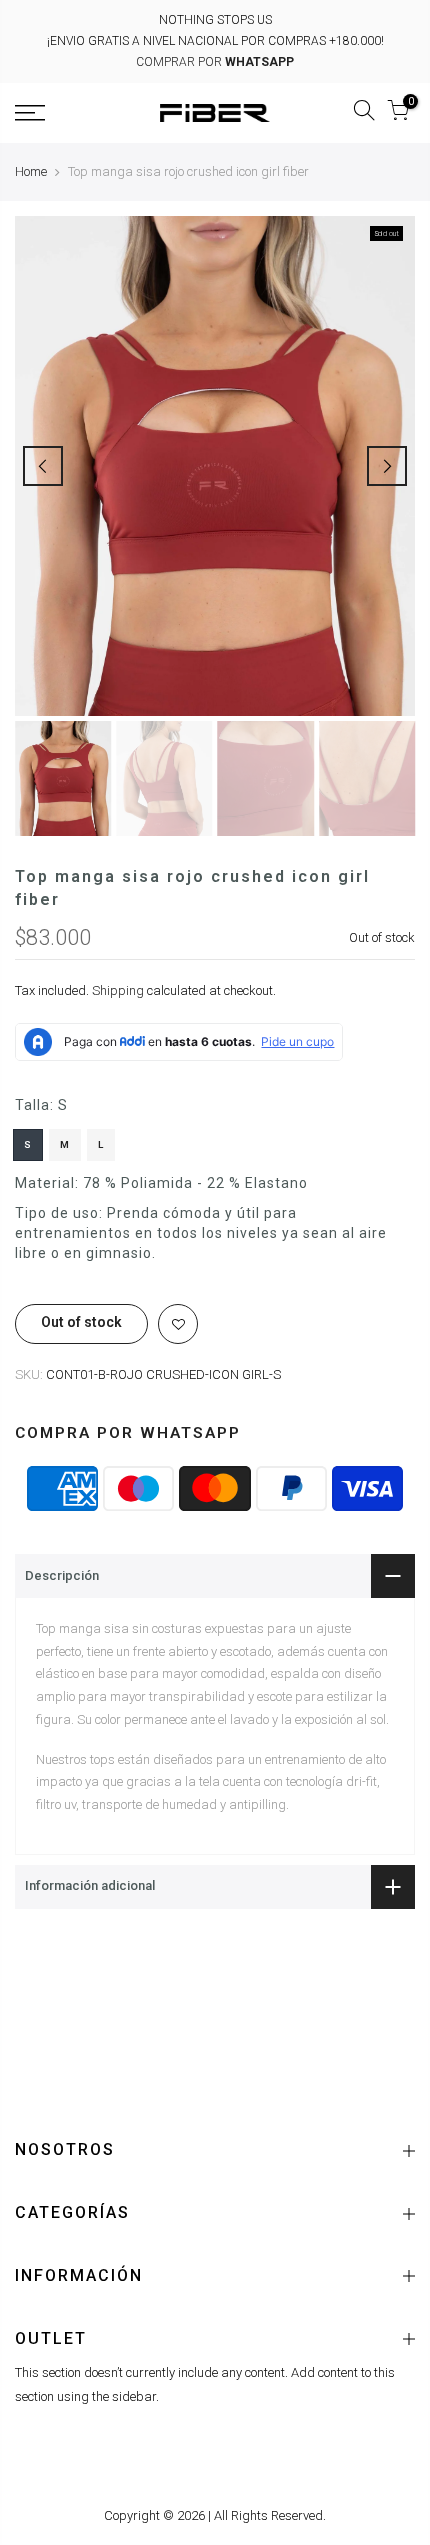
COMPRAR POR (215, 62)
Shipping (118, 991)
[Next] (387, 466)
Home (31, 171)
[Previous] (43, 466)
